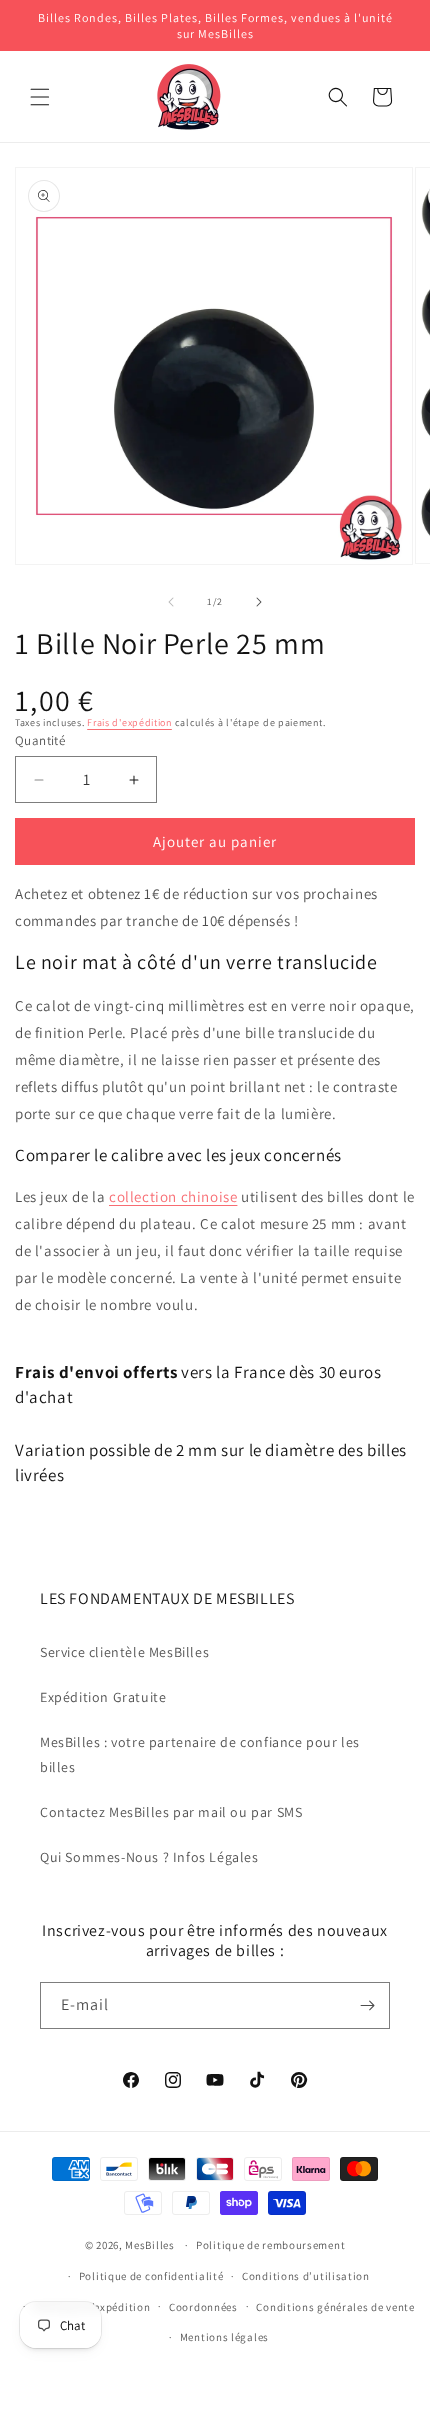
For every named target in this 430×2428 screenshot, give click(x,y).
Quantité (40, 740)
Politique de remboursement (270, 2245)
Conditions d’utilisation (306, 2276)
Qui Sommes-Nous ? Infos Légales (149, 1857)
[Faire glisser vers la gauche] (171, 602)
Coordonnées (203, 2307)
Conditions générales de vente (335, 2307)
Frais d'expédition (129, 722)
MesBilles (149, 2245)
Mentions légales (224, 2337)
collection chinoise (173, 1196)
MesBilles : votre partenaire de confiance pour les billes (200, 1754)
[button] (40, 97)
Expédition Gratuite (103, 1697)
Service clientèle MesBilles (124, 1652)
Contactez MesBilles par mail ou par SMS (171, 1812)
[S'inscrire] (367, 2005)
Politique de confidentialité (151, 2276)
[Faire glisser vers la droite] (259, 602)
